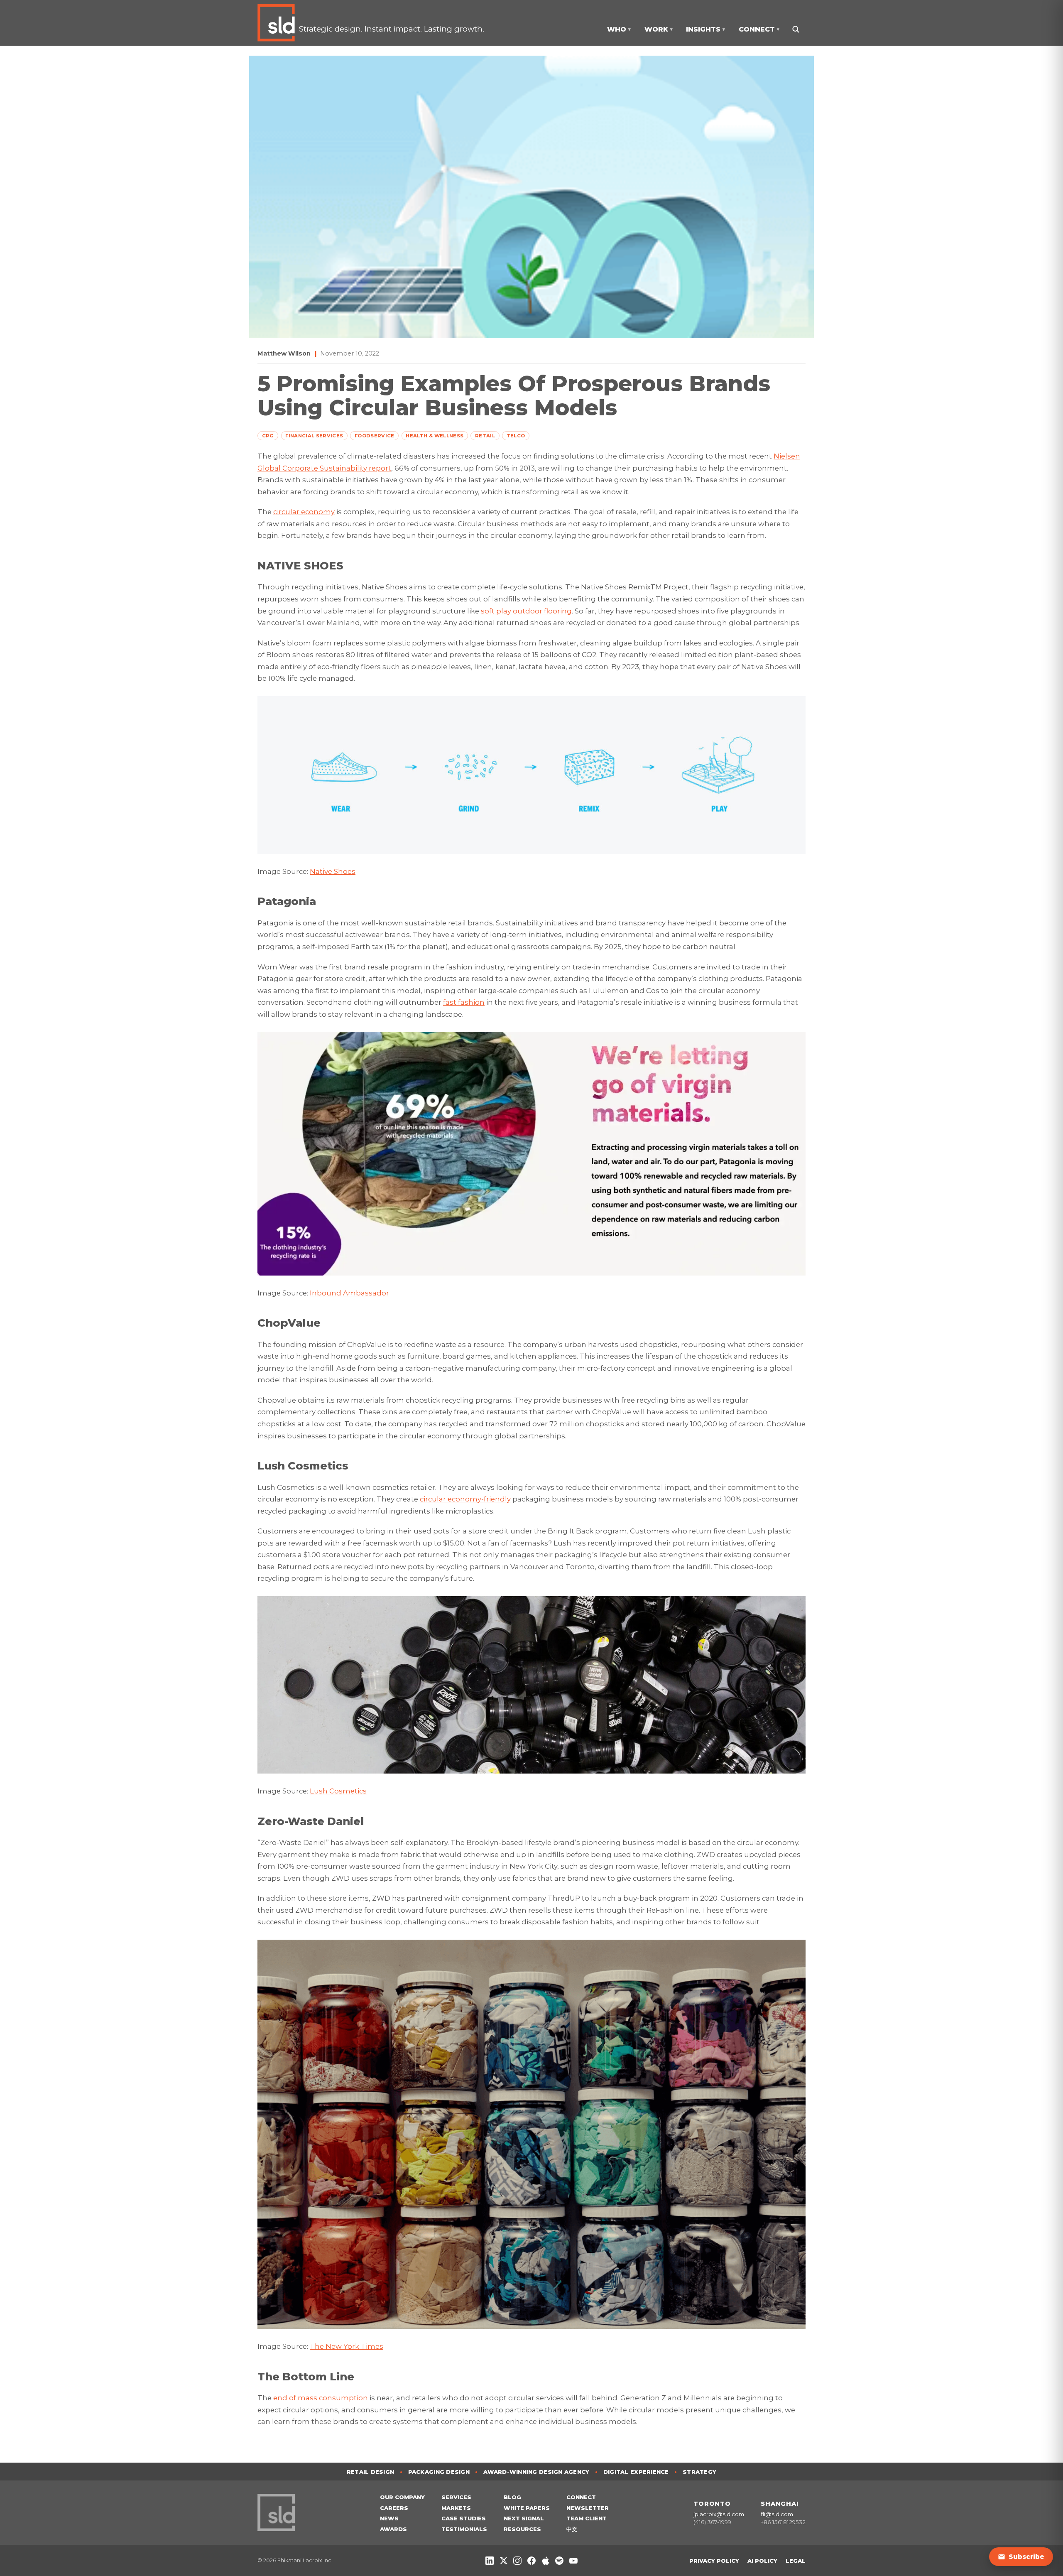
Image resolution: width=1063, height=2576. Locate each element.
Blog (512, 2497)
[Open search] (795, 29)
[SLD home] (278, 23)
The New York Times (347, 2346)
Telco (516, 436)
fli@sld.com (777, 2514)
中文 (572, 2529)
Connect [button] (759, 29)
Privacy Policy (714, 2561)
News (389, 2518)
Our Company (402, 2497)
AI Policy (762, 2561)
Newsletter (588, 2508)
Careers (394, 2508)
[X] (504, 2561)
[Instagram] (517, 2561)
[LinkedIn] (490, 2561)
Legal (796, 2561)
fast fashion (464, 1002)
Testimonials (464, 2529)
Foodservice (375, 436)
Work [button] (659, 29)
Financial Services (314, 436)
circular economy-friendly (465, 1499)
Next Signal (524, 2518)
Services (456, 2497)
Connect (581, 2497)
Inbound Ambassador (349, 1293)
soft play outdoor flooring (526, 611)
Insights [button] (705, 29)
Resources (522, 2529)
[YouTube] (573, 2561)
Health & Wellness (435, 436)
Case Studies (464, 2518)
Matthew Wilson (284, 353)
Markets (456, 2508)
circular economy (304, 512)
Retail (485, 436)
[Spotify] (559, 2561)
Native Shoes (333, 871)
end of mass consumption (321, 2398)
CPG (268, 436)
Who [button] (619, 29)
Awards (393, 2529)
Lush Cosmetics (338, 1791)
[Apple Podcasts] (546, 2561)
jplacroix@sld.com (719, 2514)
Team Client (587, 2518)
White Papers (527, 2508)
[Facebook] (531, 2561)
